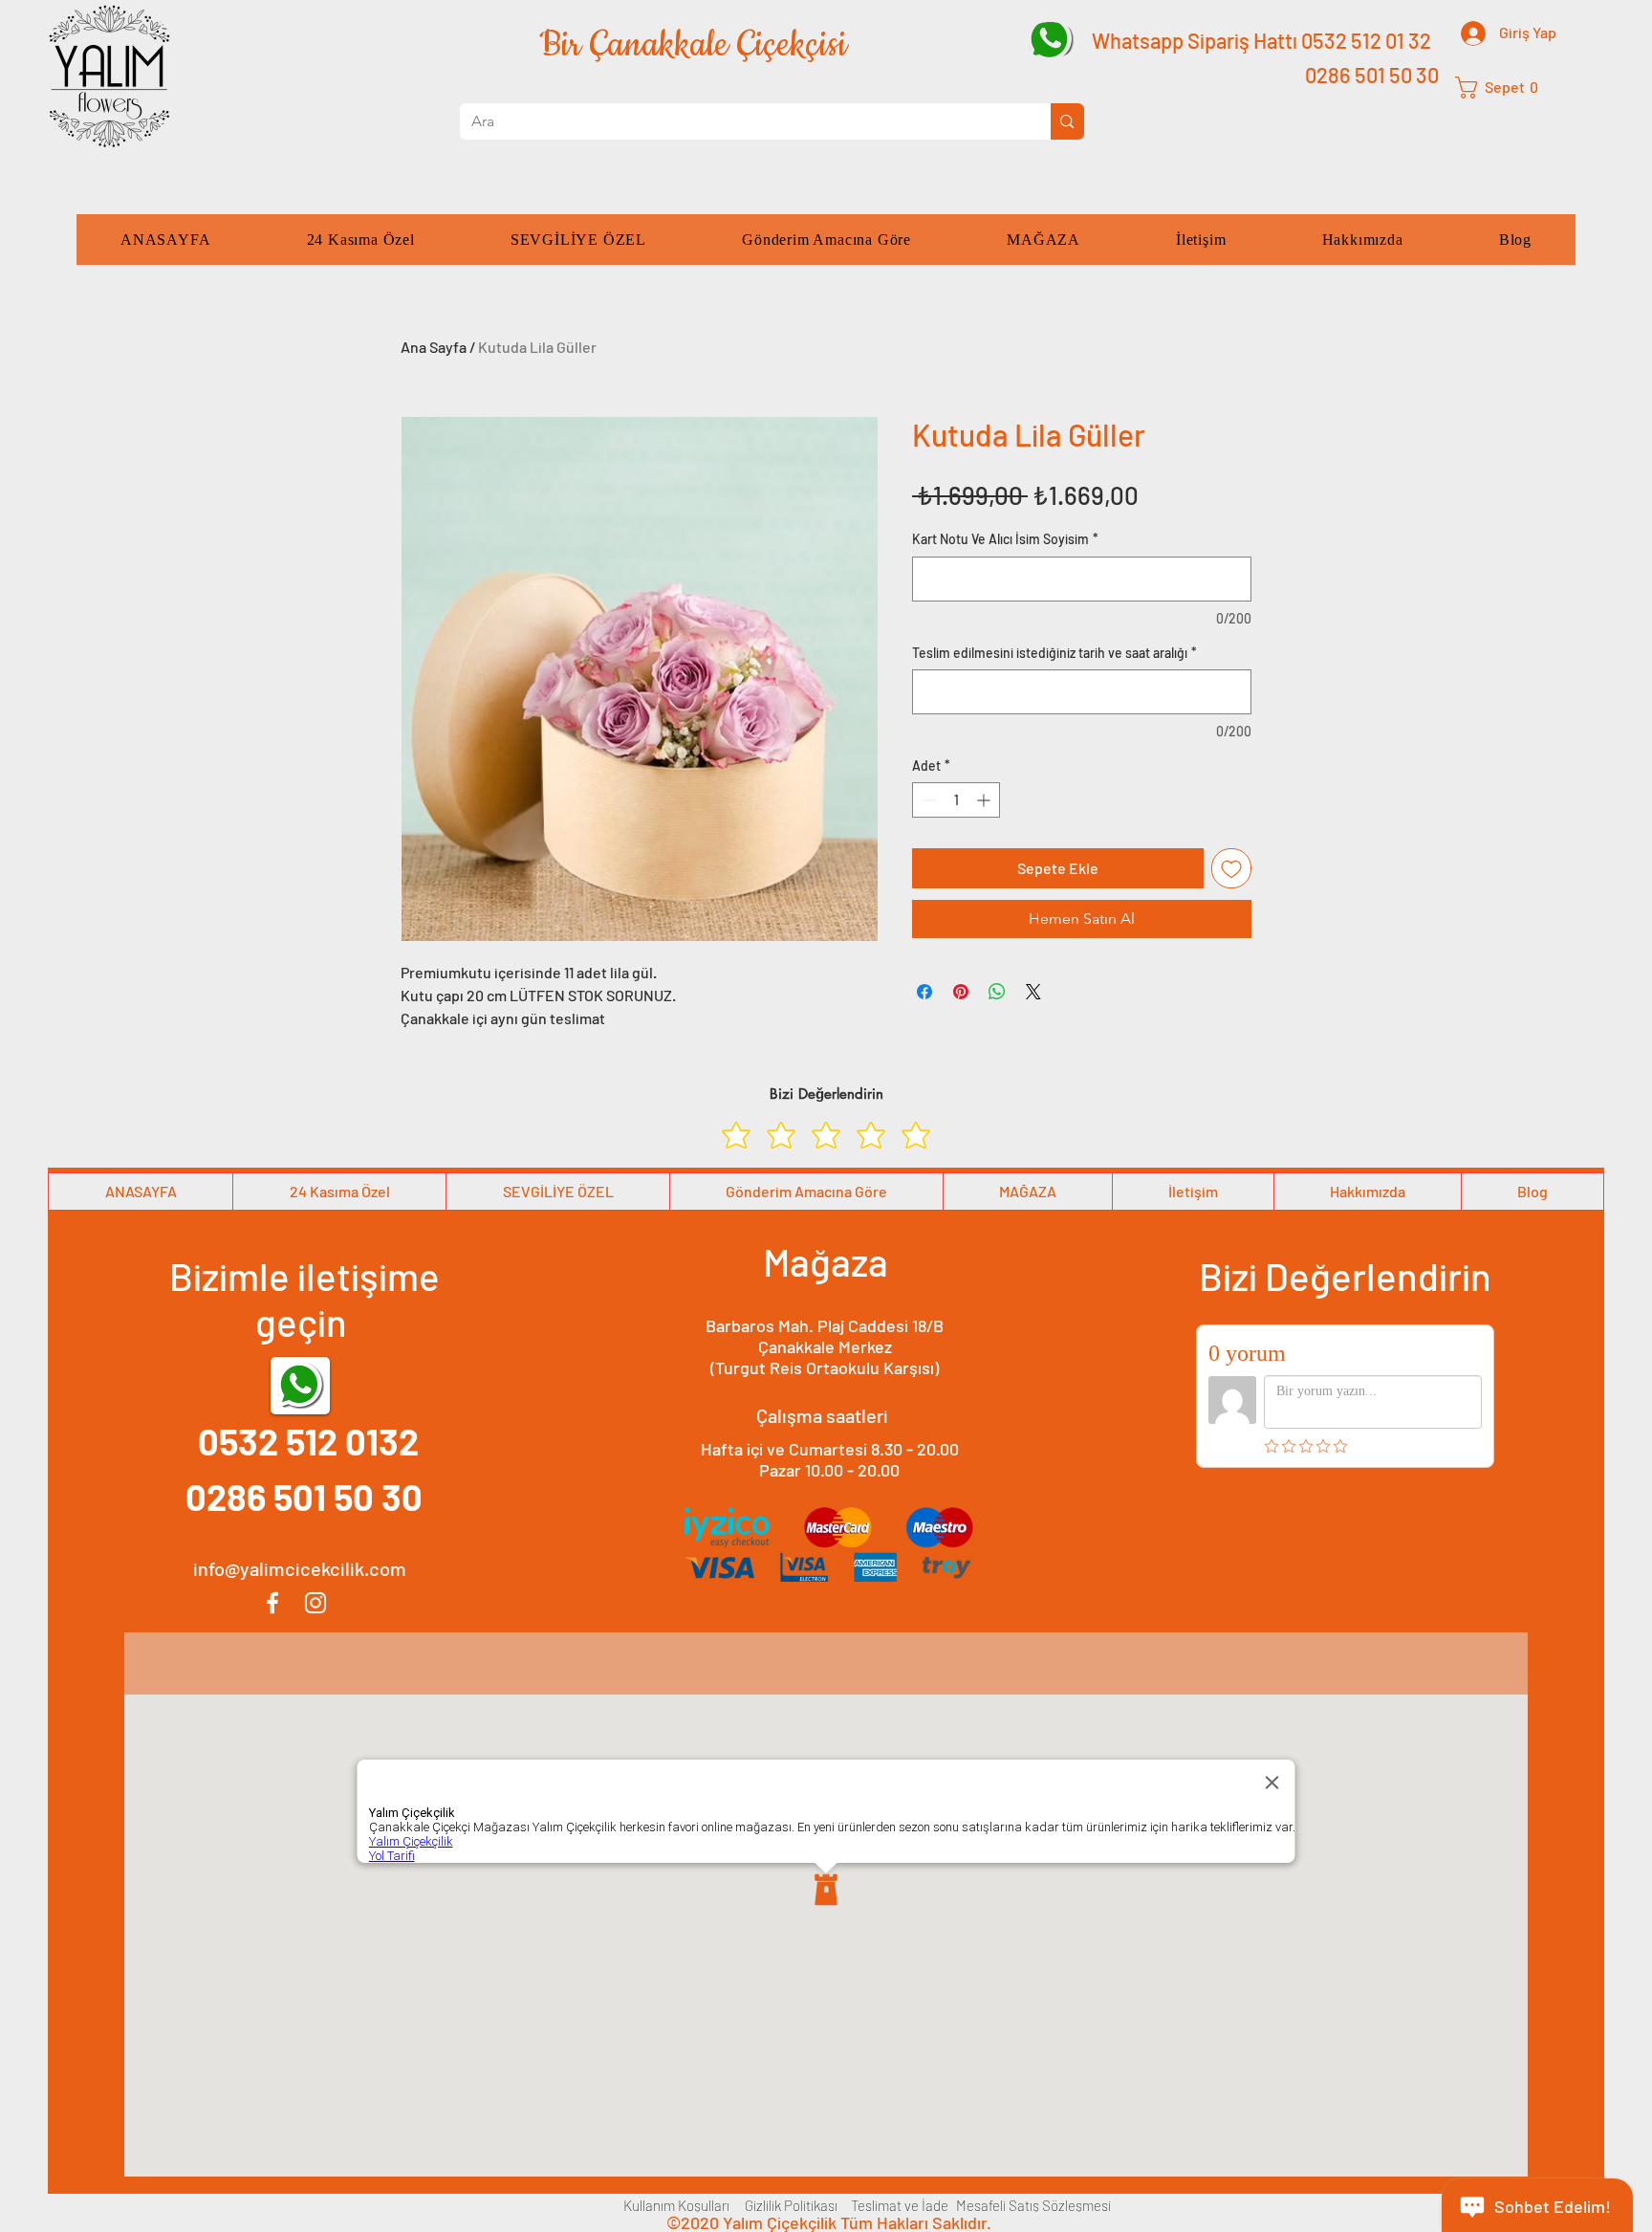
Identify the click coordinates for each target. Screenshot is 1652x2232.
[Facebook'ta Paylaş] (924, 992)
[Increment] (985, 800)
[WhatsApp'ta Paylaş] (997, 992)
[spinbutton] (956, 800)
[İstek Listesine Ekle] (1231, 868)
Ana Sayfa (434, 347)
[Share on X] (1033, 992)
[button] (1504, 88)
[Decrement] (927, 800)
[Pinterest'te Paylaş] (961, 992)
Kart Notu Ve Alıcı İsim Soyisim (1005, 539)
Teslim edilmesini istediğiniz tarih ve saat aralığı (1054, 653)
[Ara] (1067, 121)
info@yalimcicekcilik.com (300, 1568)
